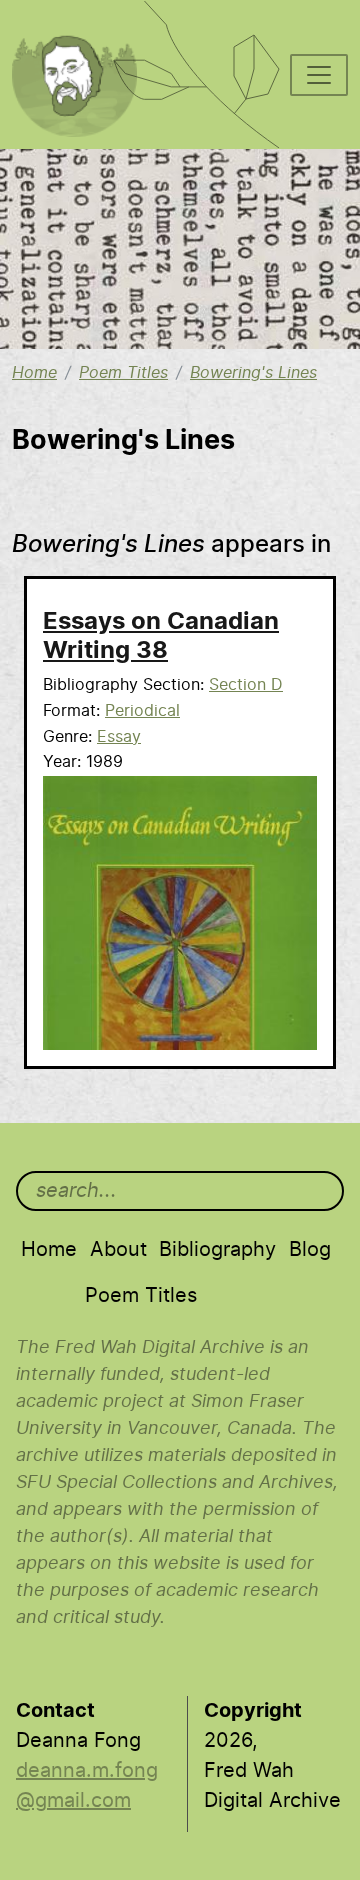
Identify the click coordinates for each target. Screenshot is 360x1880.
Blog (310, 1250)
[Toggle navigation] (319, 75)
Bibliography (217, 1250)
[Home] (85, 26)
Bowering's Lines (253, 373)
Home (34, 373)
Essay (119, 737)
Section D (246, 685)
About (118, 1250)
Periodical (142, 711)
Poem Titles (123, 373)
